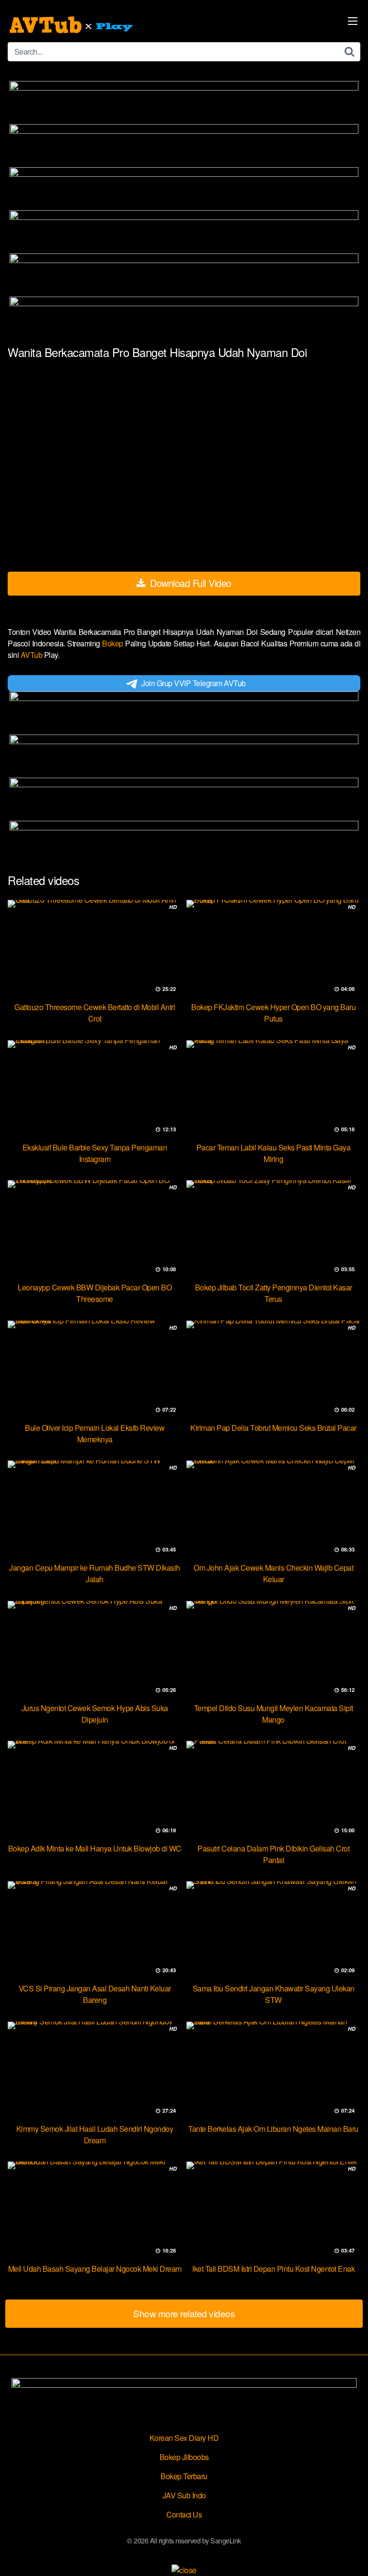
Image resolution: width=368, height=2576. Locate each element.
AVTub (32, 655)
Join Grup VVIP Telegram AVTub (194, 683)
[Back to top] (351, 2555)
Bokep (114, 643)
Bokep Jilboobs (184, 2457)
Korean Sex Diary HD (184, 2438)
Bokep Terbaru (184, 2476)
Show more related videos (184, 2313)
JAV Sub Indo (184, 2495)
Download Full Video (190, 583)
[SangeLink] (72, 25)
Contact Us (184, 2514)
